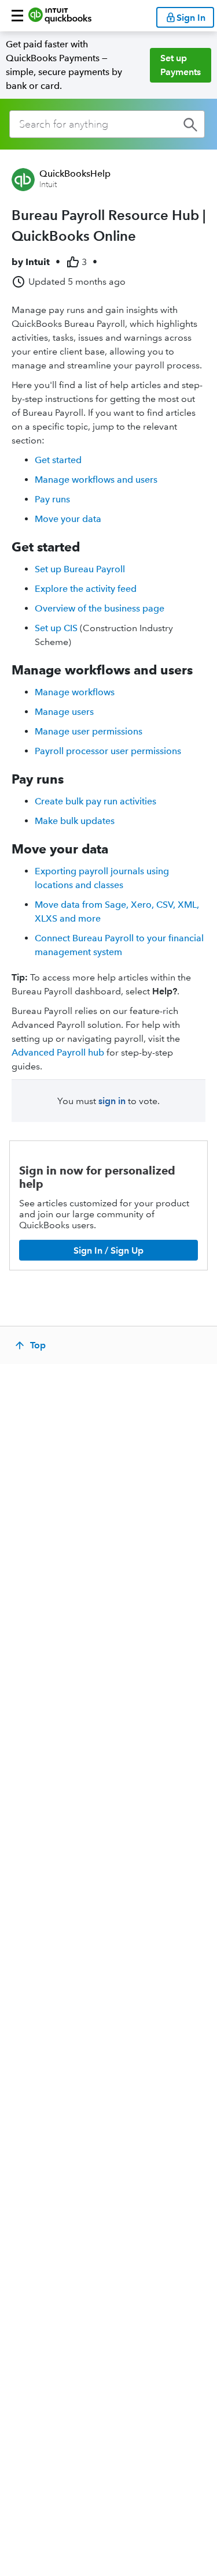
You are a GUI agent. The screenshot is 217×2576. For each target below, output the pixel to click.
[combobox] (107, 124)
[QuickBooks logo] (60, 16)
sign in (112, 1101)
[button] (17, 16)
